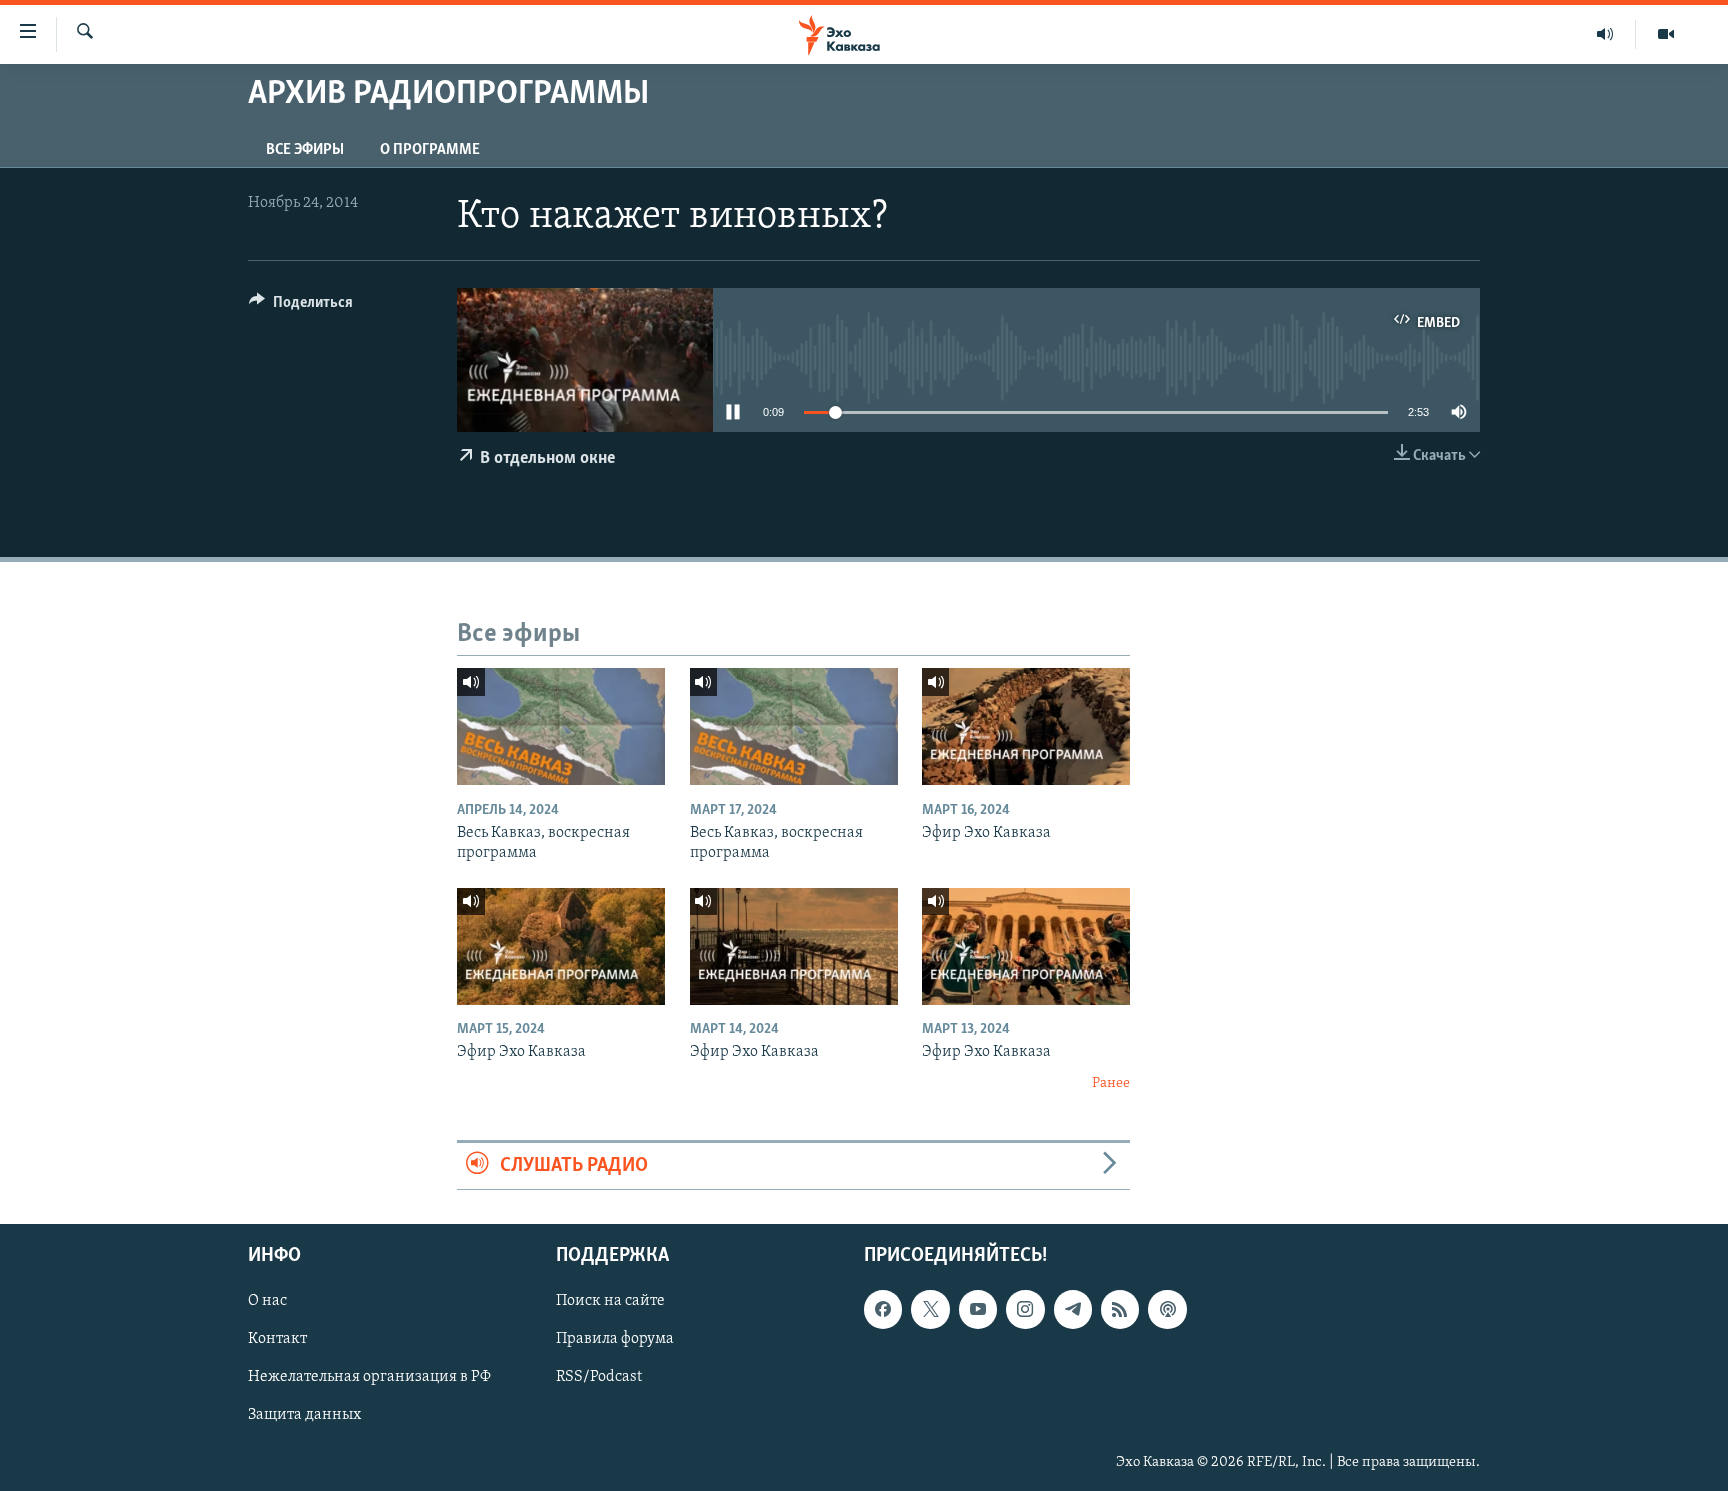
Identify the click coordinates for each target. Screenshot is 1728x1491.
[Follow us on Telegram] (1073, 1309)
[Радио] (1605, 34)
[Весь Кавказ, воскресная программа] (561, 726)
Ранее (1111, 1083)
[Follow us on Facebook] (883, 1309)
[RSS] (1120, 1309)
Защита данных (304, 1416)
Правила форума (615, 1339)
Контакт (277, 1339)
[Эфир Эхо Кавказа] (1026, 726)
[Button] (301, 307)
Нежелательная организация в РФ (369, 1377)
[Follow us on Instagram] (1025, 1309)
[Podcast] (1167, 1309)
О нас (267, 1301)
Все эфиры (305, 150)
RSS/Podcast (599, 1377)
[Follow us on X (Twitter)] (930, 1309)
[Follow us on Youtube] (978, 1309)
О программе (430, 150)
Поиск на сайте (610, 1301)
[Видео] (1666, 34)
